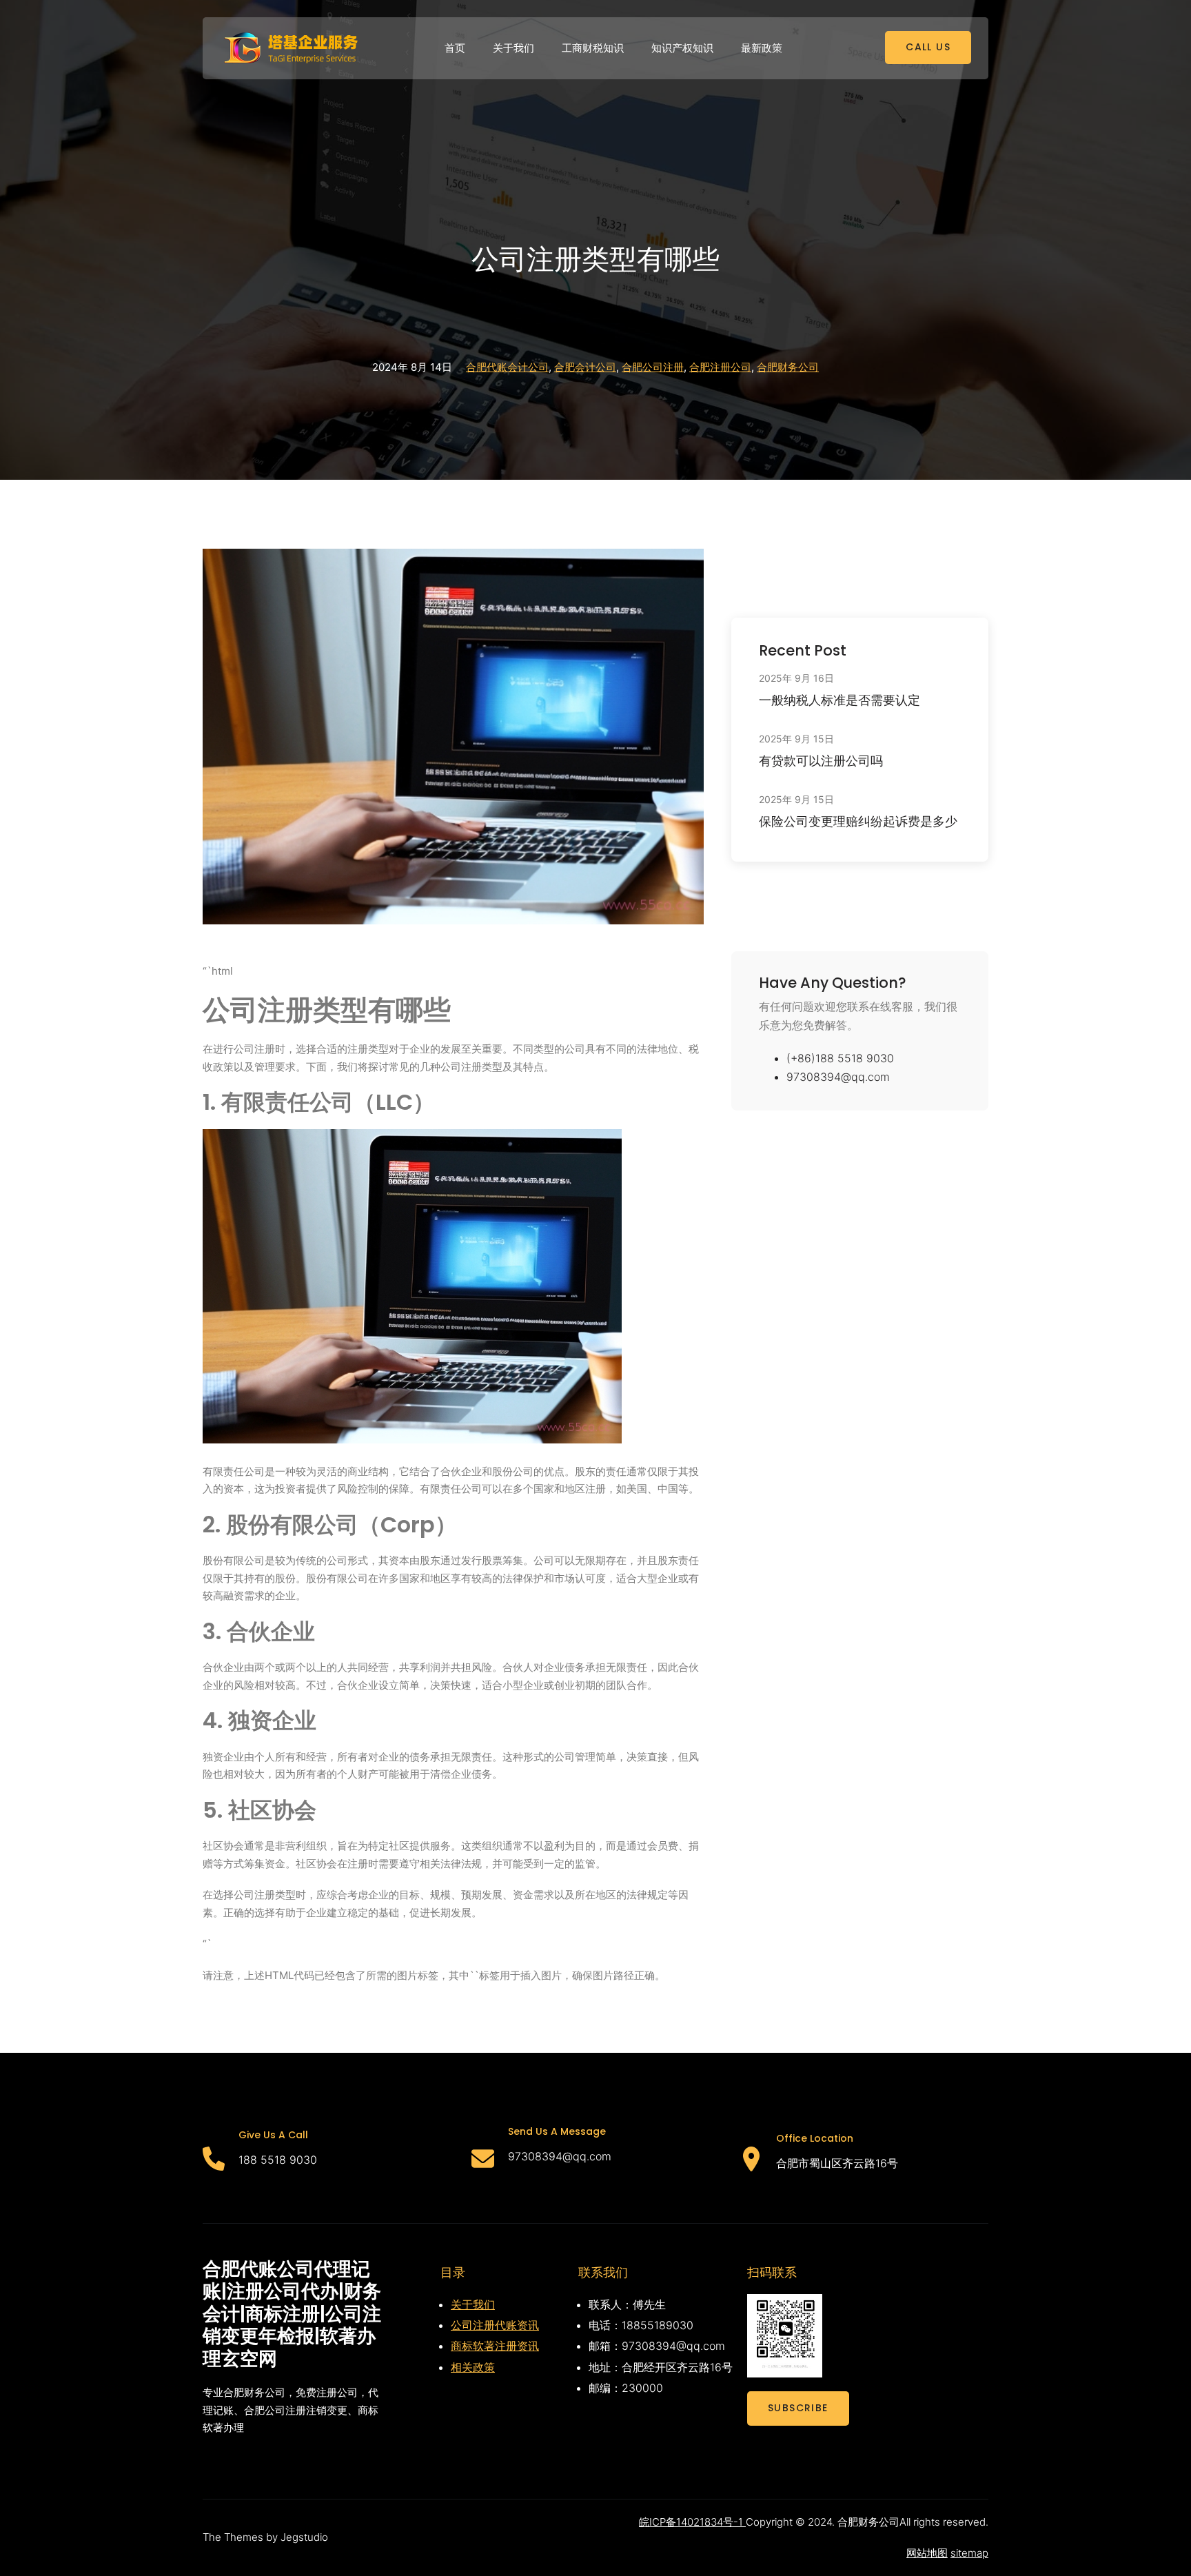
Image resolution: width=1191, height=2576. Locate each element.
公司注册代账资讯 (495, 2325)
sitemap (969, 2553)
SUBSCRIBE (798, 2408)
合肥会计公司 (585, 367)
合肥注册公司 (720, 367)
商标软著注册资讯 (495, 2346)
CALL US (928, 47)
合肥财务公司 (788, 367)
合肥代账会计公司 (507, 367)
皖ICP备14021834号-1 (692, 2522)
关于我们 (473, 2304)
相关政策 (473, 2367)
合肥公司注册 (653, 367)
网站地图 (927, 2553)
